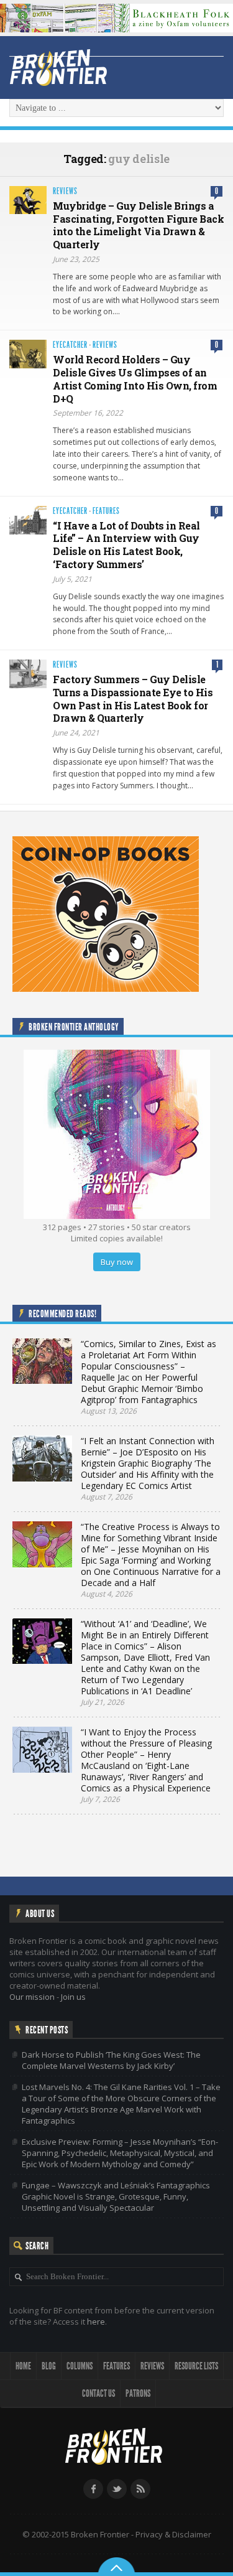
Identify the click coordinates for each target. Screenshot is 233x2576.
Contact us (98, 2393)
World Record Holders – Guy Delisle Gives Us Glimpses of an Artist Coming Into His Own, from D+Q (135, 379)
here (96, 2322)
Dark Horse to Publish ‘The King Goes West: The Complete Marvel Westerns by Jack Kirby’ (111, 2060)
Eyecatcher (70, 345)
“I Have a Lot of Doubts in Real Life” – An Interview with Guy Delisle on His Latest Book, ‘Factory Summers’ (126, 545)
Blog (49, 2366)
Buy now (117, 1262)
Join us (73, 1997)
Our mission (32, 1997)
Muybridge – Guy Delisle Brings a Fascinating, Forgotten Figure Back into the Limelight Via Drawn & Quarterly (138, 225)
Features (106, 511)
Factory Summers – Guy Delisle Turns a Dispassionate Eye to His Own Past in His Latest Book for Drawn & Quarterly (133, 698)
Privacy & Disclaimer (173, 2534)
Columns (80, 2366)
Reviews (65, 191)
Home (23, 2366)
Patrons (138, 2393)
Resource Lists (196, 2366)
